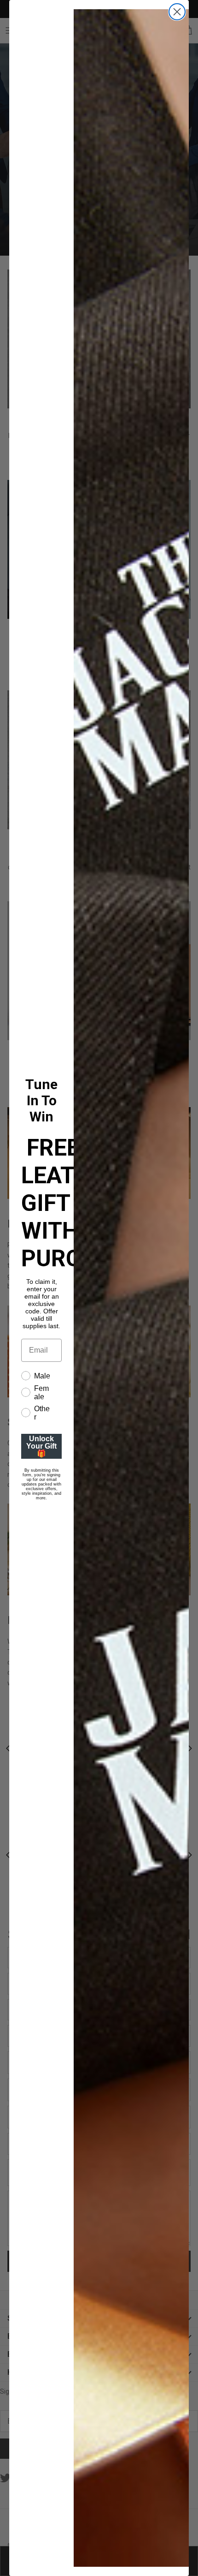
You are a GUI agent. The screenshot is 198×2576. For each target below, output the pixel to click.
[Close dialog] (177, 12)
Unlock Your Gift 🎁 (41, 1446)
